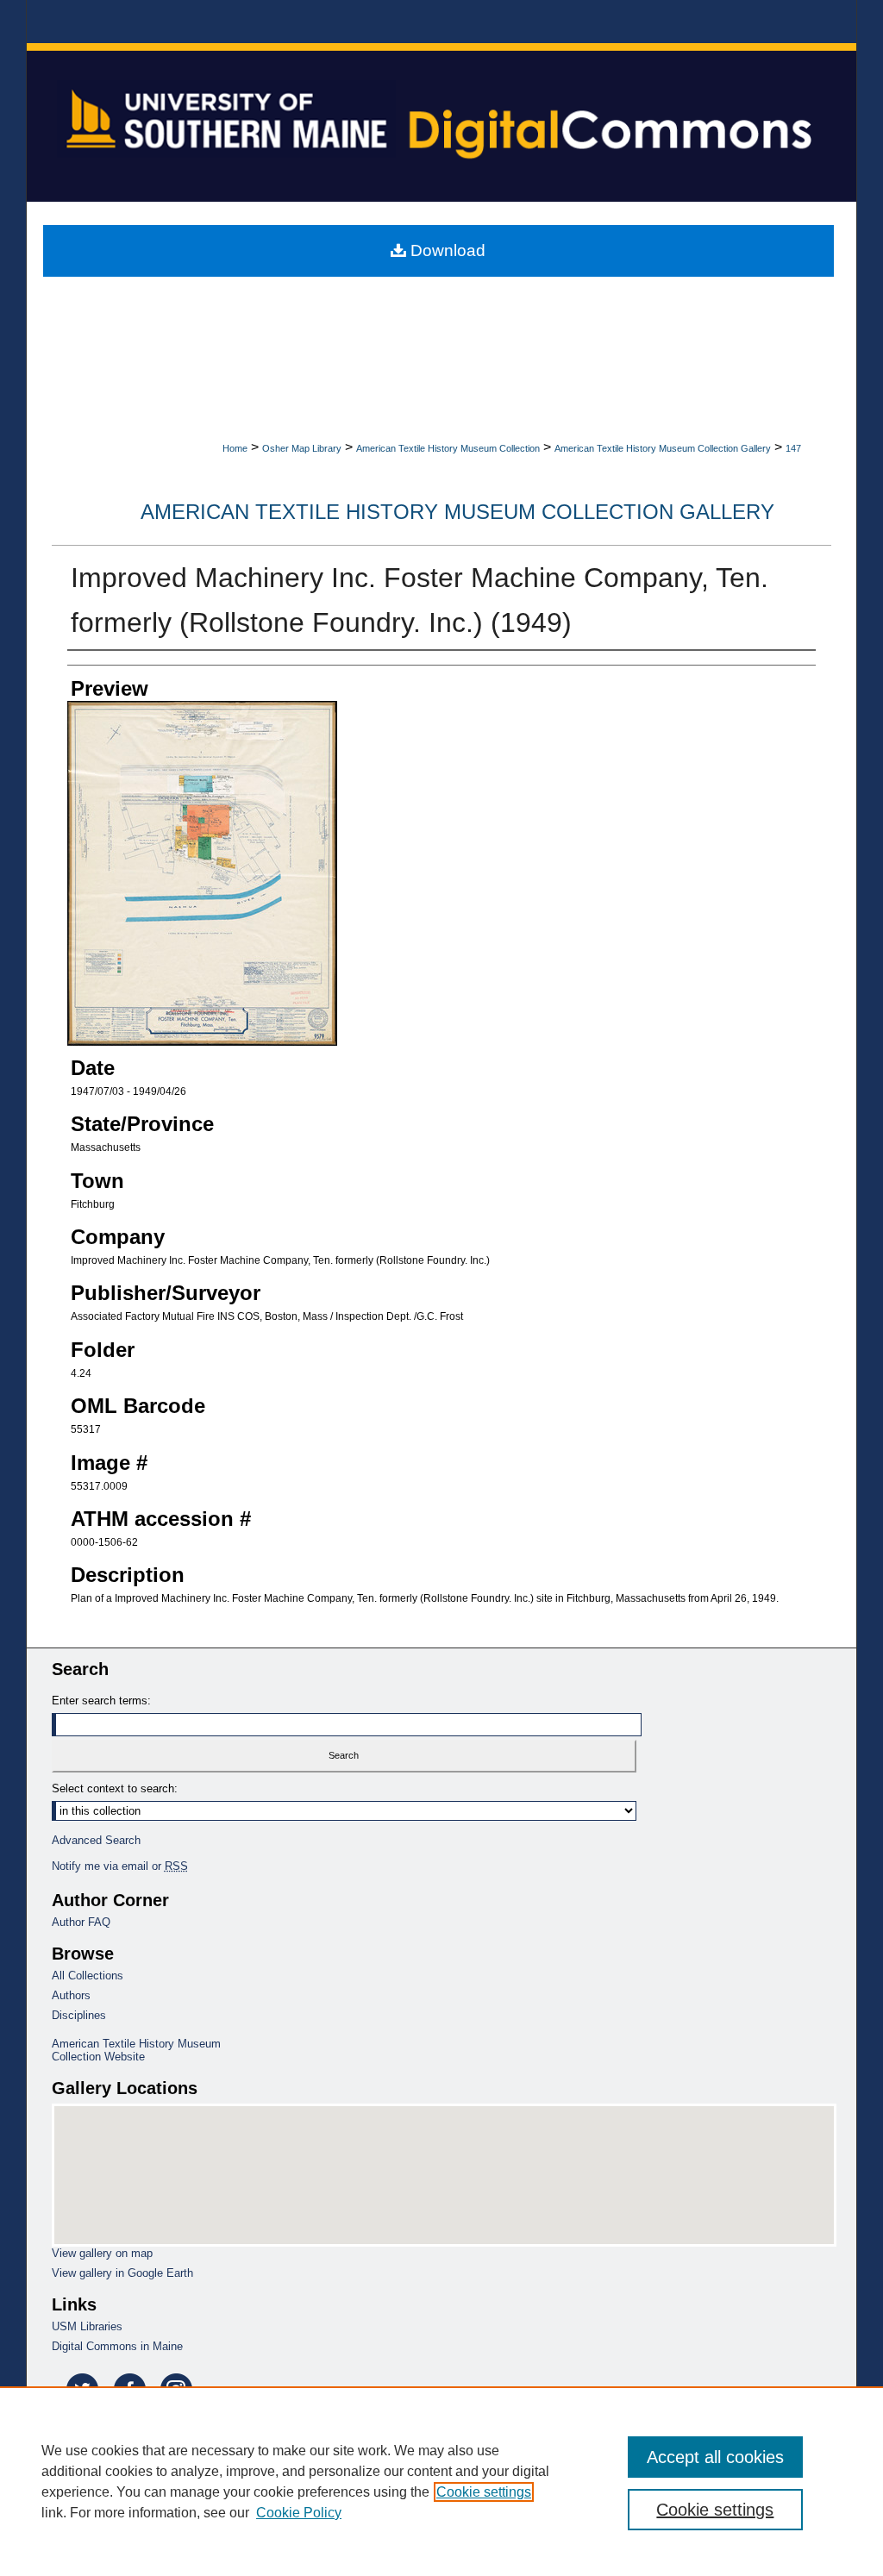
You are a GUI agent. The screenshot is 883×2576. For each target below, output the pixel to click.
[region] (441, 2481)
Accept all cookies (715, 2457)
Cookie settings (484, 2492)
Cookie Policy (299, 2513)
